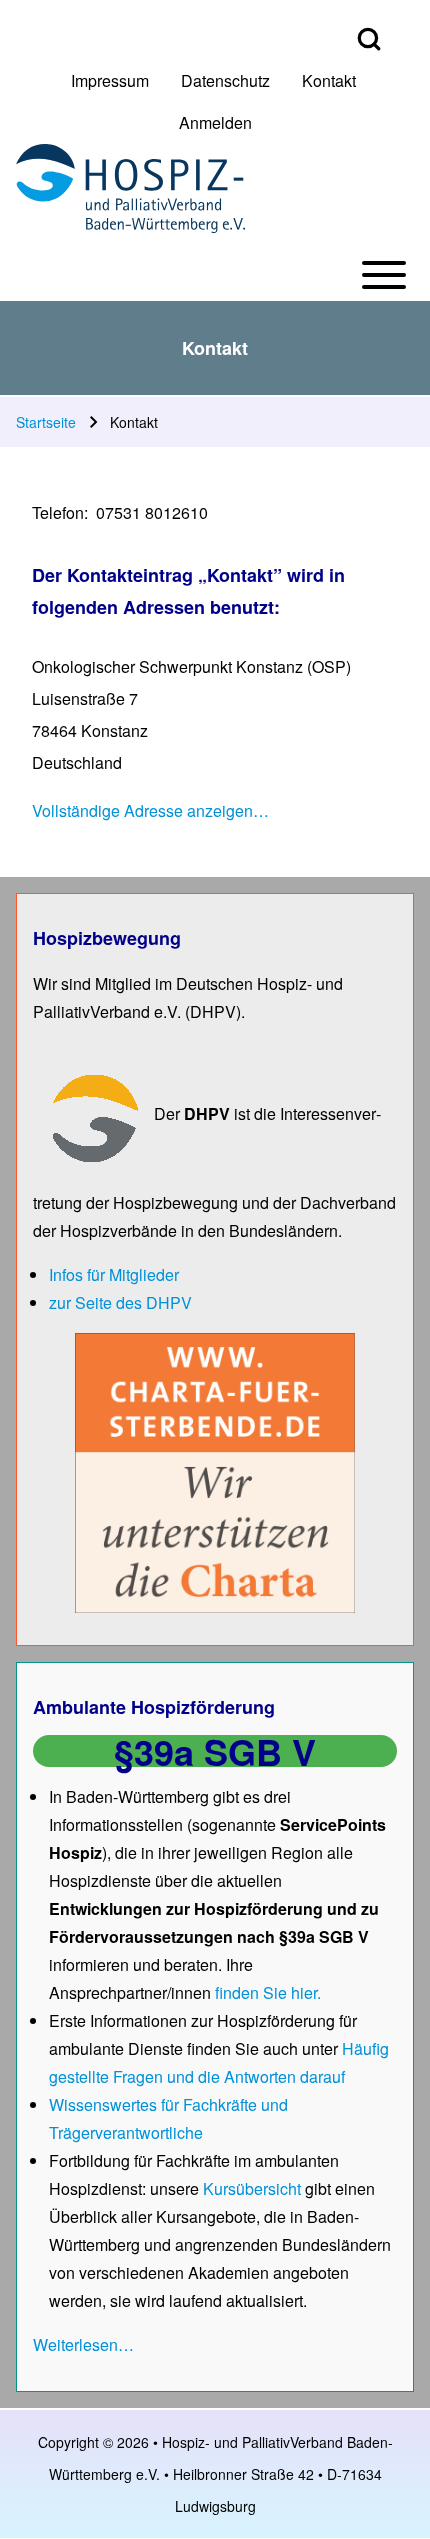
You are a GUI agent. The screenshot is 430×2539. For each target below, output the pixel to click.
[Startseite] (130, 188)
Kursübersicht (254, 2188)
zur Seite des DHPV (120, 1302)
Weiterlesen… (83, 2344)
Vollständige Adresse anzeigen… (150, 810)
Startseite (46, 422)
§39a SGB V (215, 1751)
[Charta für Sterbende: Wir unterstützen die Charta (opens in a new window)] (215, 1471)
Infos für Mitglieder (114, 1274)
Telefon (58, 512)
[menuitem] (110, 81)
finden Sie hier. (268, 1992)
